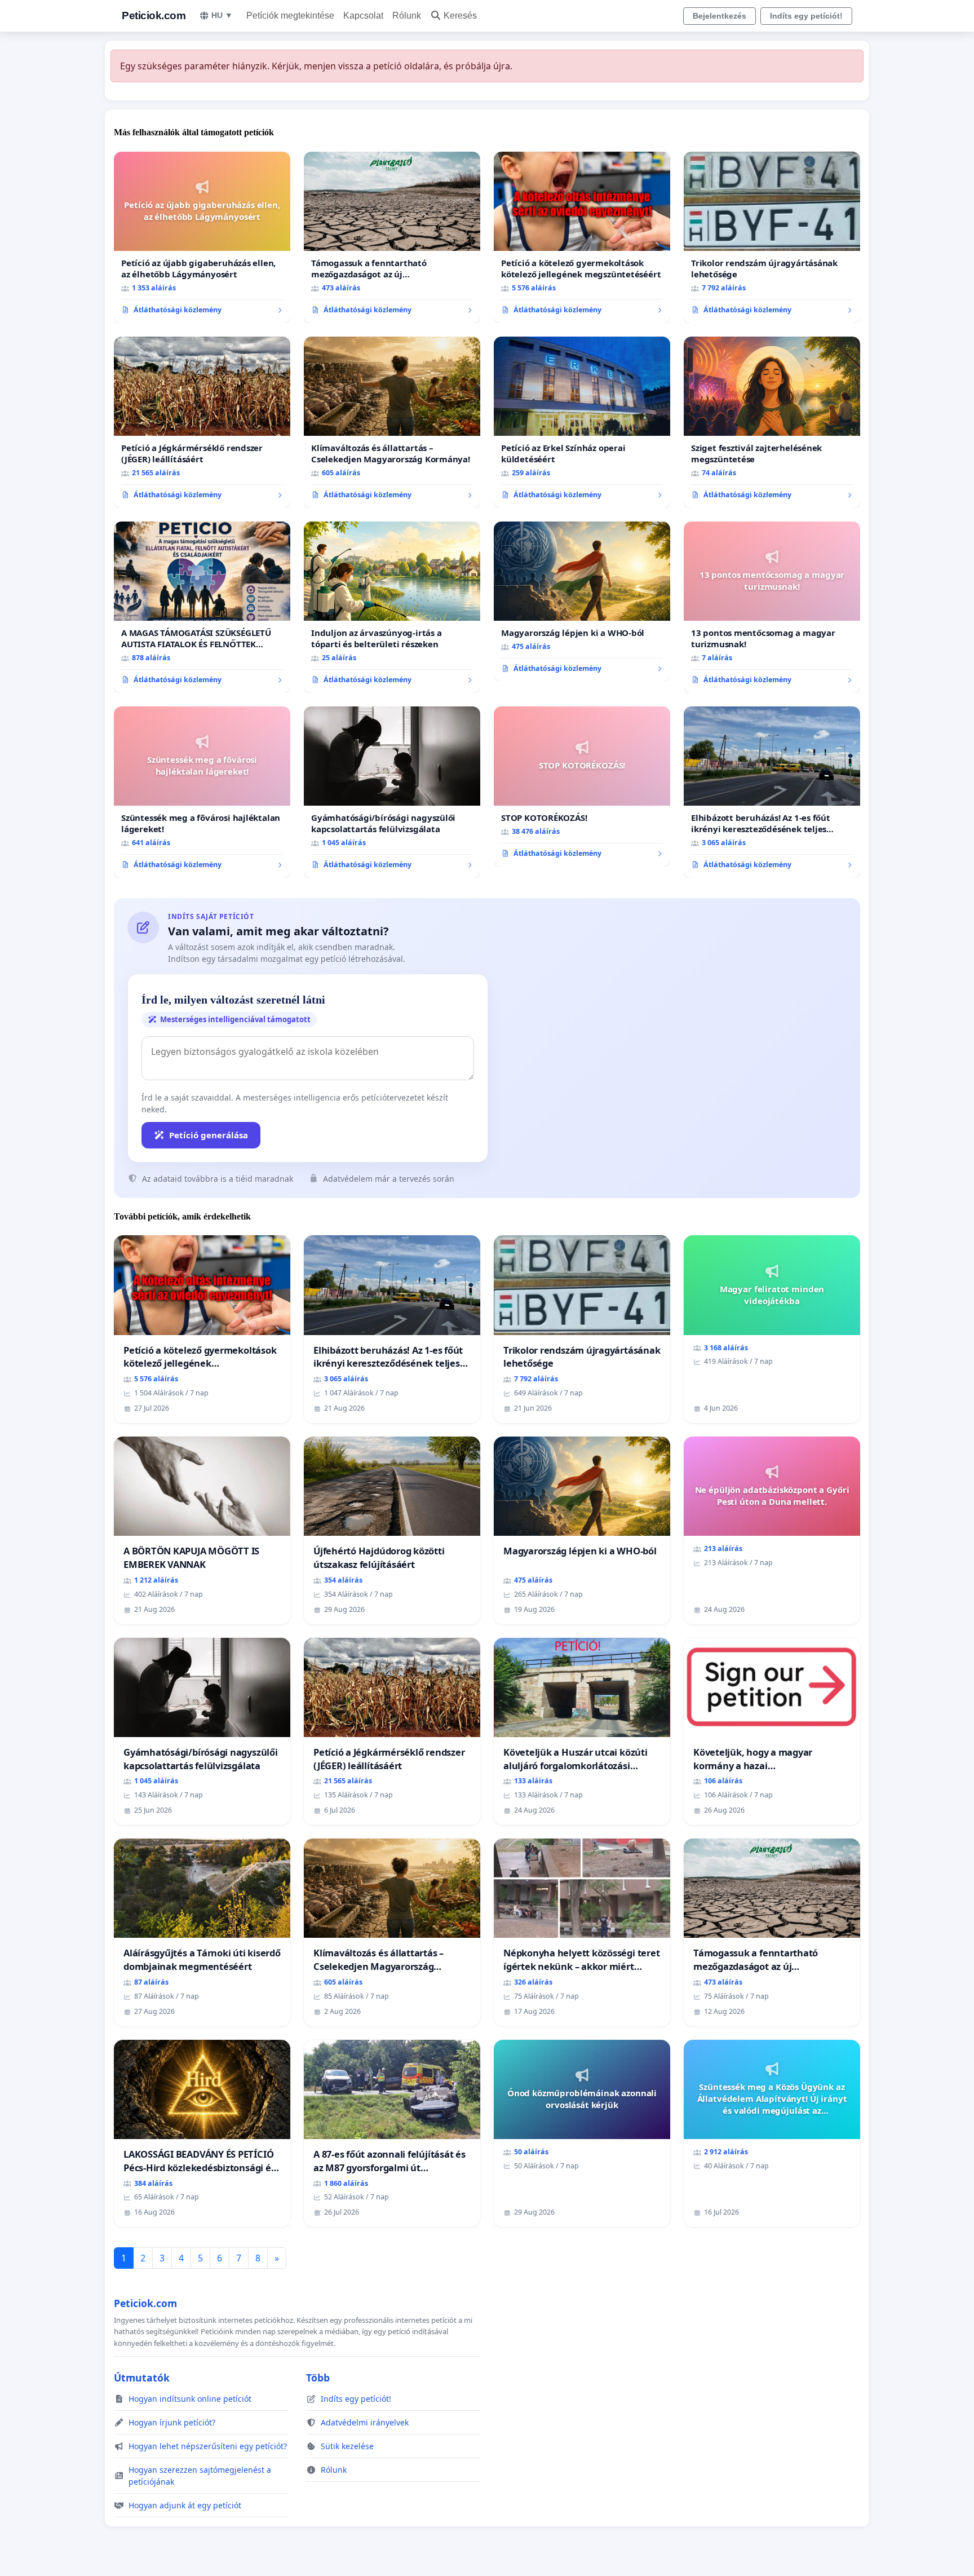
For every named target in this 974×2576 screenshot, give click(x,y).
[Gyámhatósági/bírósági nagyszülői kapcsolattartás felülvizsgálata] (392, 792)
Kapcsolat (363, 16)
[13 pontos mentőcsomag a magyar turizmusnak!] (772, 607)
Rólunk (407, 16)
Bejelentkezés (720, 16)
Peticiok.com (154, 16)
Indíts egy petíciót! (806, 16)
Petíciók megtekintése (290, 16)
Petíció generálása (209, 1135)
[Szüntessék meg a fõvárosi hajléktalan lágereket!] (202, 792)
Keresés (460, 16)
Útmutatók (142, 2378)
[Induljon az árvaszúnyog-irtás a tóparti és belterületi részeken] (392, 607)
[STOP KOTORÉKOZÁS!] (582, 787)
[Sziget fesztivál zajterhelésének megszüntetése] (772, 422)
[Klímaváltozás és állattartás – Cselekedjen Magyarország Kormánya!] (392, 422)
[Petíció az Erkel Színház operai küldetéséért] (582, 422)
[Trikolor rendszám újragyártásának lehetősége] (772, 237)
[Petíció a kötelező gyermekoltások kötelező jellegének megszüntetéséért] (582, 237)
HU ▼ (222, 15)
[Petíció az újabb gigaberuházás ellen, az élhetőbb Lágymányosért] (202, 237)
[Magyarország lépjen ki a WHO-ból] (582, 602)
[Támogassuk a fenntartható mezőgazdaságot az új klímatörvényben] (392, 237)
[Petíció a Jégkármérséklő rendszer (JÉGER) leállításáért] (202, 422)
